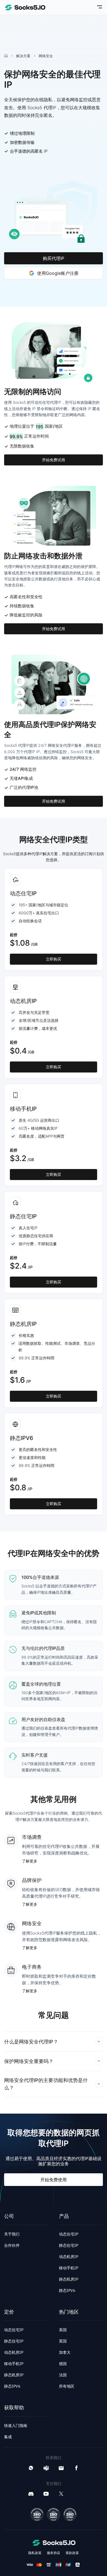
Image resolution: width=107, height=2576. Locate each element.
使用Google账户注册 (58, 273)
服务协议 (54, 2553)
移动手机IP (69, 2268)
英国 (63, 2341)
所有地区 (67, 2386)
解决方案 (23, 56)
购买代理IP (54, 258)
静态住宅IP (69, 2245)
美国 (63, 2330)
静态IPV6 (67, 2290)
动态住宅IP (69, 2234)
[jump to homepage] (25, 7)
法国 (63, 2375)
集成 (8, 2437)
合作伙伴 (12, 2245)
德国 (63, 2364)
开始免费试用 (54, 460)
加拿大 (65, 2352)
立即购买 (54, 959)
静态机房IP (69, 2279)
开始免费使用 (54, 2180)
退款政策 (72, 2553)
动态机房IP (69, 2257)
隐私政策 (35, 2553)
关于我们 (12, 2234)
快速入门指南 (16, 2426)
